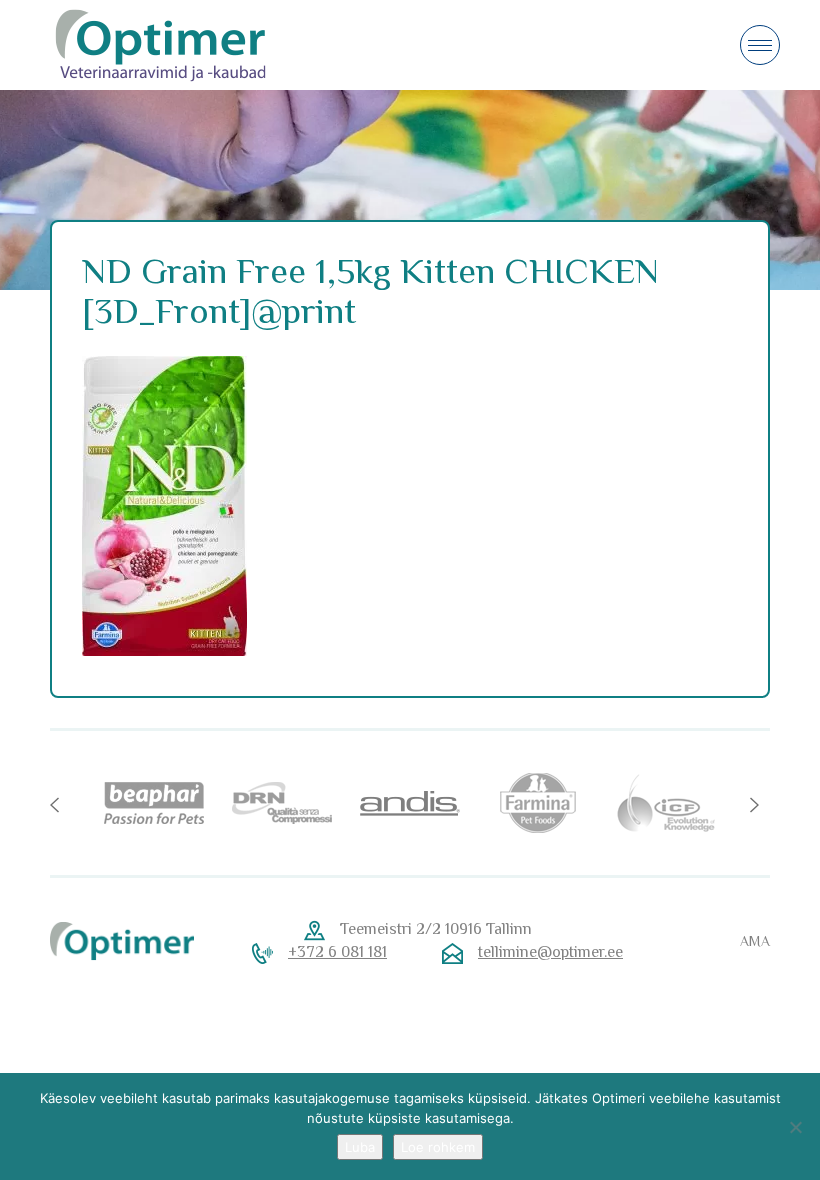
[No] (795, 1127)
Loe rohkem (438, 1147)
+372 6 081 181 (337, 952)
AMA (755, 941)
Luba (360, 1147)
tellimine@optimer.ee (550, 952)
